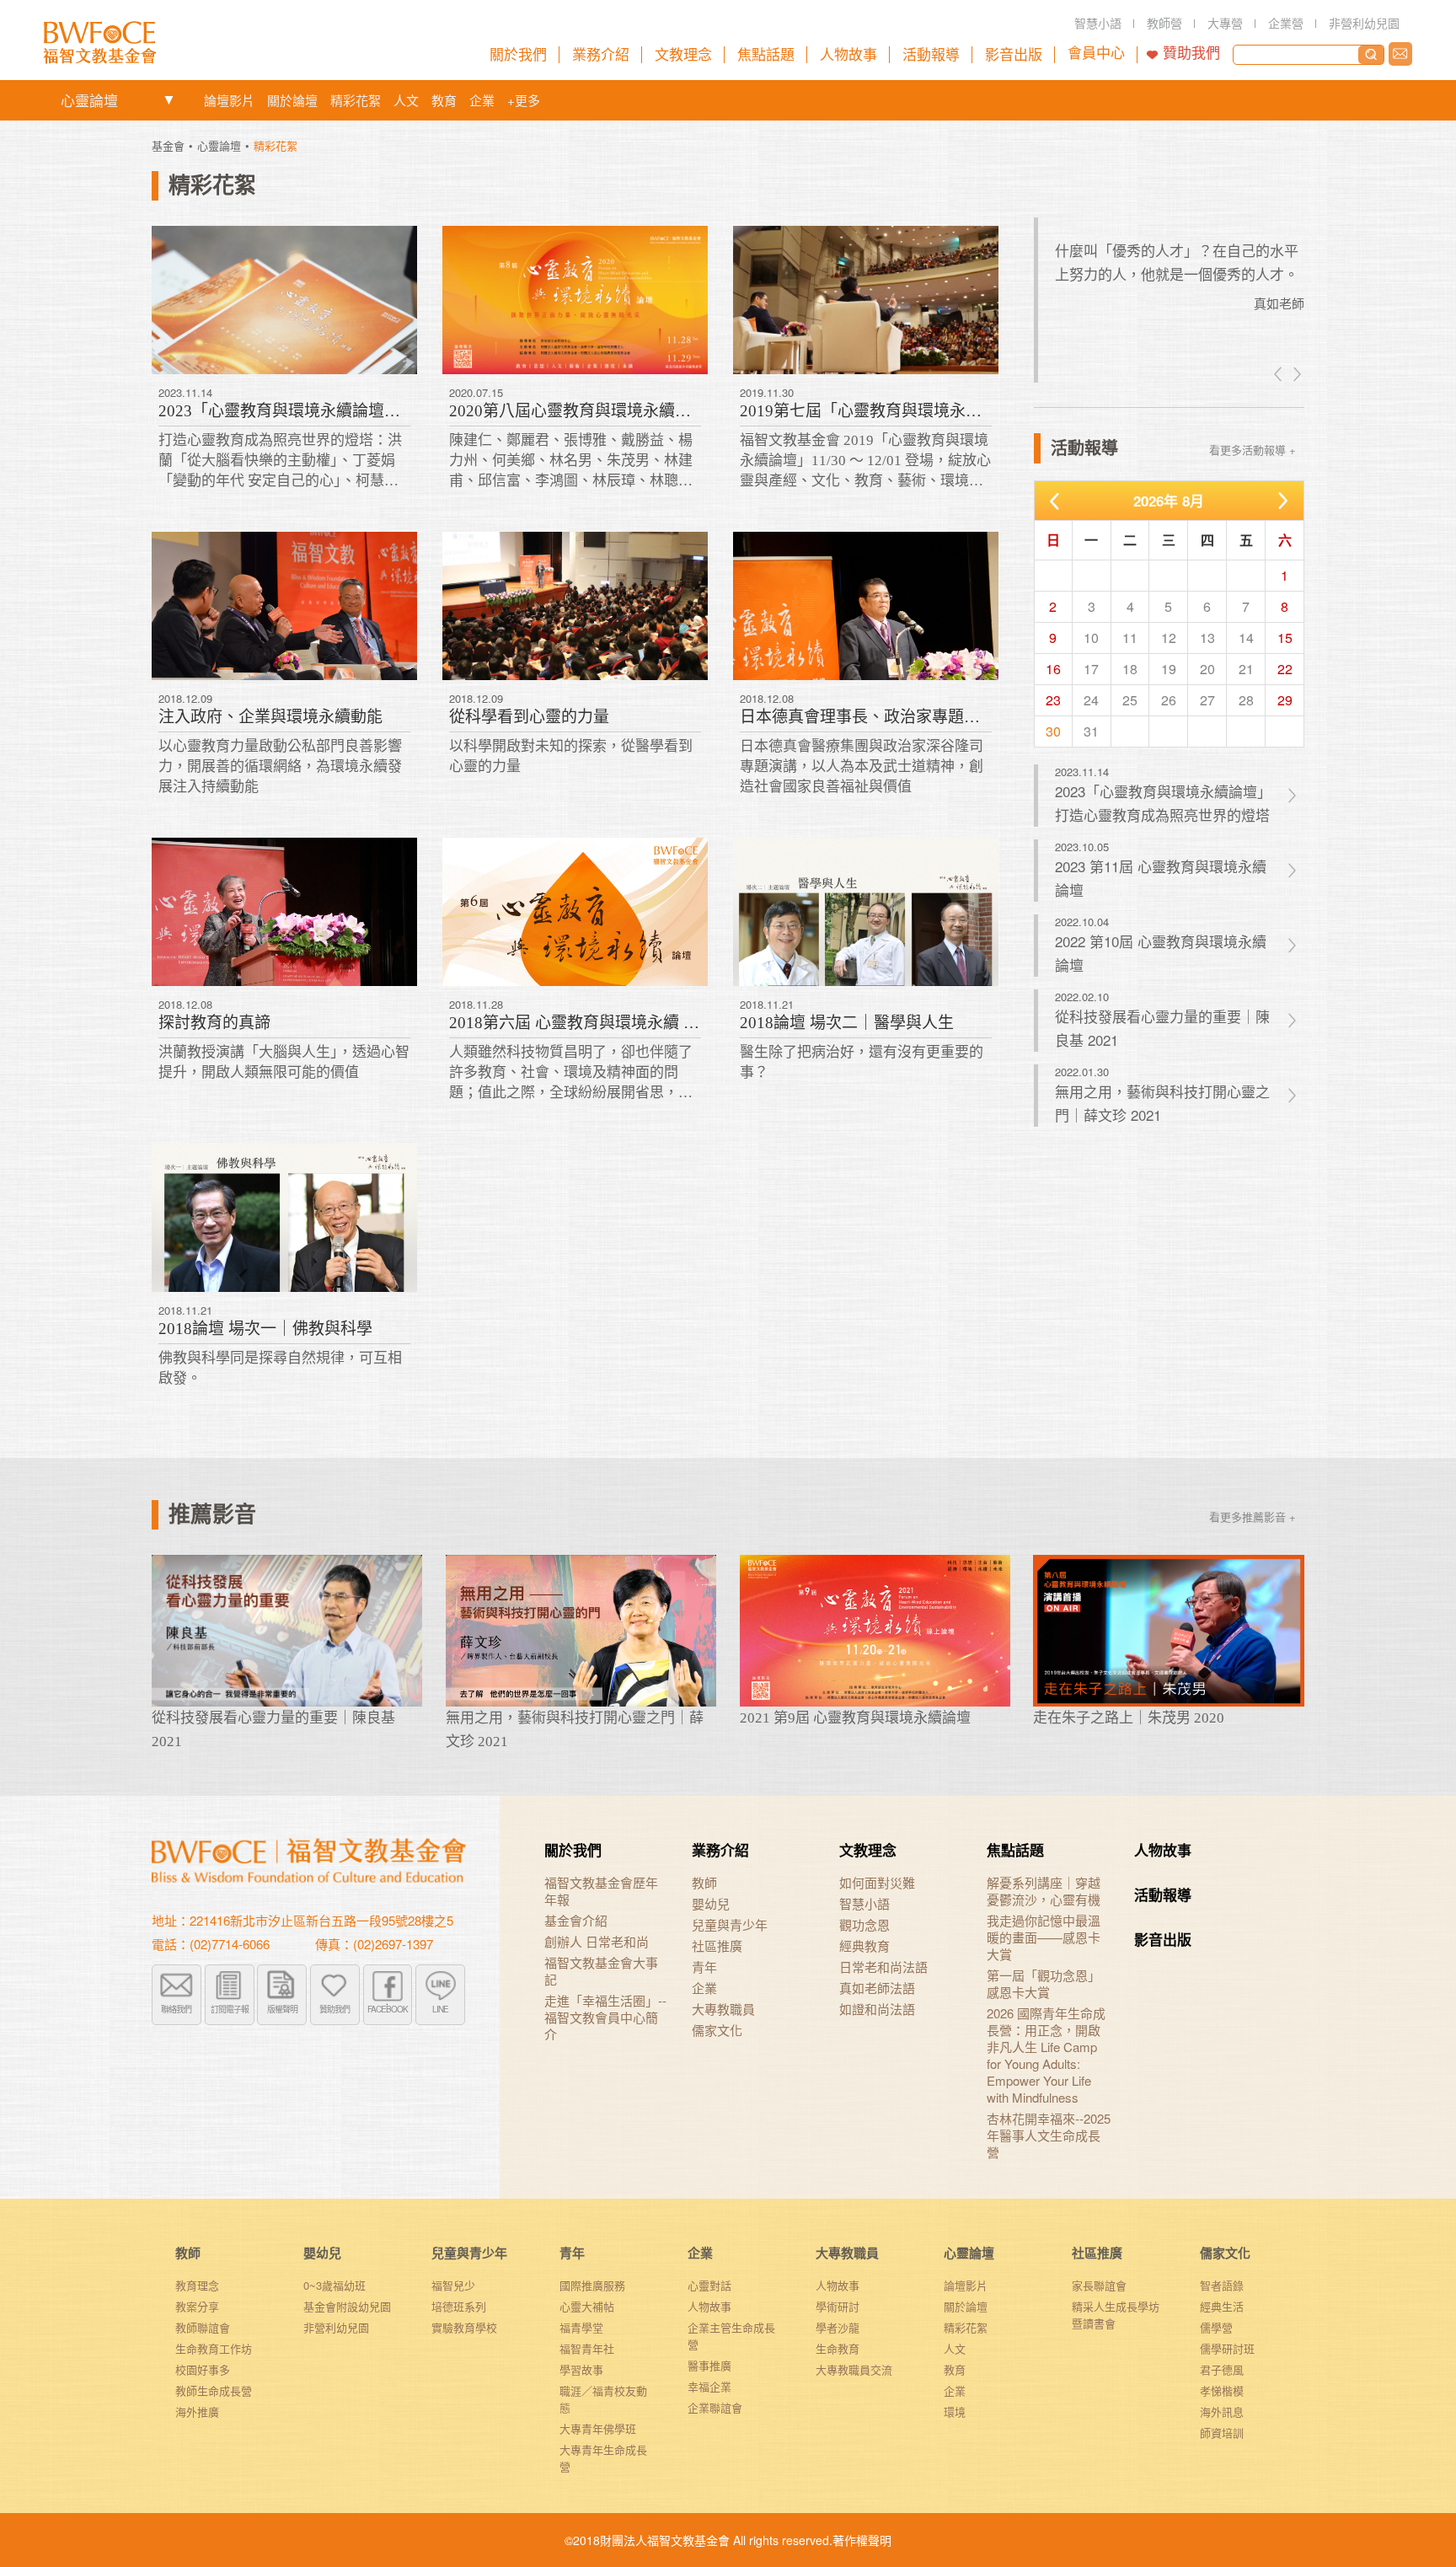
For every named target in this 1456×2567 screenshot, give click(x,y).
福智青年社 (587, 2348)
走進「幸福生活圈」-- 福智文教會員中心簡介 (605, 2018)
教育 (444, 100)
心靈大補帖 (587, 2306)
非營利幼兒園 (336, 2327)
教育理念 (197, 2285)
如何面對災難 (877, 1883)
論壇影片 (229, 100)
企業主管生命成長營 (731, 2336)
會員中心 (1096, 54)
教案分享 (197, 2306)
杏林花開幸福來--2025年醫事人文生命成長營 (1049, 2136)
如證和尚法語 (877, 2009)
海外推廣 (197, 2412)
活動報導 (1163, 1894)
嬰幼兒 (711, 1904)
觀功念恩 (864, 1925)
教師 (704, 1883)
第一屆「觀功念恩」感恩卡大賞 (1044, 1984)
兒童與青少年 (730, 1925)
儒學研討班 (1227, 2348)
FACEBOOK (388, 2009)
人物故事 (1163, 1850)
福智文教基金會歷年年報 (601, 1891)
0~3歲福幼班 (335, 2285)
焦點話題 (1015, 1850)
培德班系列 (459, 2306)
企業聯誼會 (715, 2407)
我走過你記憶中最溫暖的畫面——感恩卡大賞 (1044, 1937)
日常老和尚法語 (883, 1967)
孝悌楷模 (1222, 2390)
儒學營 (1216, 2327)
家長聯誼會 (1099, 2285)
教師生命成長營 (214, 2390)
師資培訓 (1222, 2433)
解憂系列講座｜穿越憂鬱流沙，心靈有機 (1044, 1891)
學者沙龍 (838, 2327)
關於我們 (573, 1850)
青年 (704, 1967)
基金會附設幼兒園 (347, 2306)
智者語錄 (1222, 2285)
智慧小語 (864, 1904)
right (1296, 374)
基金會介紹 (576, 1921)
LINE (440, 2009)
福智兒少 (453, 2285)
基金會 (168, 145)
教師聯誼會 (203, 2327)
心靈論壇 (89, 100)
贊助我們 (1191, 54)
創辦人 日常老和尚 (597, 1942)
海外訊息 (1222, 2412)
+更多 (524, 100)
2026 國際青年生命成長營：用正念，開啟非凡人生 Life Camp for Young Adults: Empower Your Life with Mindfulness (1046, 2055)
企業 (482, 100)
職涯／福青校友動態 (603, 2399)
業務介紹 (720, 1850)
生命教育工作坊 (214, 2348)
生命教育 (838, 2348)
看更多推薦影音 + (1253, 1517)
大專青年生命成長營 (603, 2458)
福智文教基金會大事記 (601, 1971)
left (1279, 374)
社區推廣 (717, 1946)
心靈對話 (709, 2285)
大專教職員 (723, 2009)
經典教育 (864, 1946)
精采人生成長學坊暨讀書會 (1116, 2315)
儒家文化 (717, 2030)
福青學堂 (581, 2327)
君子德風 (1222, 2369)
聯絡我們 (1400, 54)
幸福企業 (709, 2386)
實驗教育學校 (464, 2327)
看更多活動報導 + (1253, 450)
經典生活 (1222, 2306)
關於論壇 (292, 100)
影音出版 (1163, 1939)
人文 (406, 100)
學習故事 (581, 2369)
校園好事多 (203, 2369)
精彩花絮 (356, 100)
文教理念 (868, 1850)
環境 (955, 2412)
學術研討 (838, 2306)
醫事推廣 (709, 2365)
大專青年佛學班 (598, 2428)
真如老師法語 (877, 1988)
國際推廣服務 (592, 2285)
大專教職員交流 (854, 2369)
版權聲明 (282, 2009)
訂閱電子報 (230, 2009)
